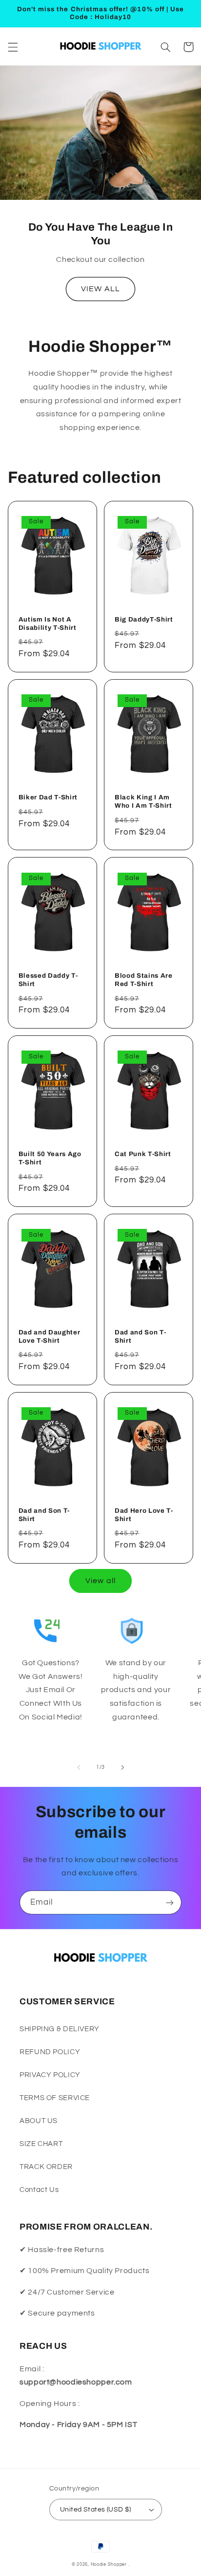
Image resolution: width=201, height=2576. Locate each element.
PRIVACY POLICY (50, 2075)
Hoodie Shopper (109, 2565)
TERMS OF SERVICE (55, 2098)
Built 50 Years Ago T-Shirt (50, 1158)
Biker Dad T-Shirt (48, 797)
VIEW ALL (100, 289)
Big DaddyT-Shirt (144, 619)
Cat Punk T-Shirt (143, 1154)
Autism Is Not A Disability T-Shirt (48, 623)
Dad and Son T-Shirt (140, 1336)
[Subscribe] (170, 1902)
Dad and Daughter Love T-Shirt (50, 1336)
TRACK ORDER (46, 2167)
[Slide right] (122, 1767)
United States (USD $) (96, 2510)
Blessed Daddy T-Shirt (48, 980)
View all (100, 1581)
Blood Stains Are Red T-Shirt (144, 980)
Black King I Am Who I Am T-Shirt (143, 801)
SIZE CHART (41, 2144)
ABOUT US (39, 2121)
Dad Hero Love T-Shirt (144, 1515)
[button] (13, 47)
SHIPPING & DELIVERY (60, 2029)
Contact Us (39, 2190)
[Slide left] (79, 1767)
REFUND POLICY (50, 2052)
